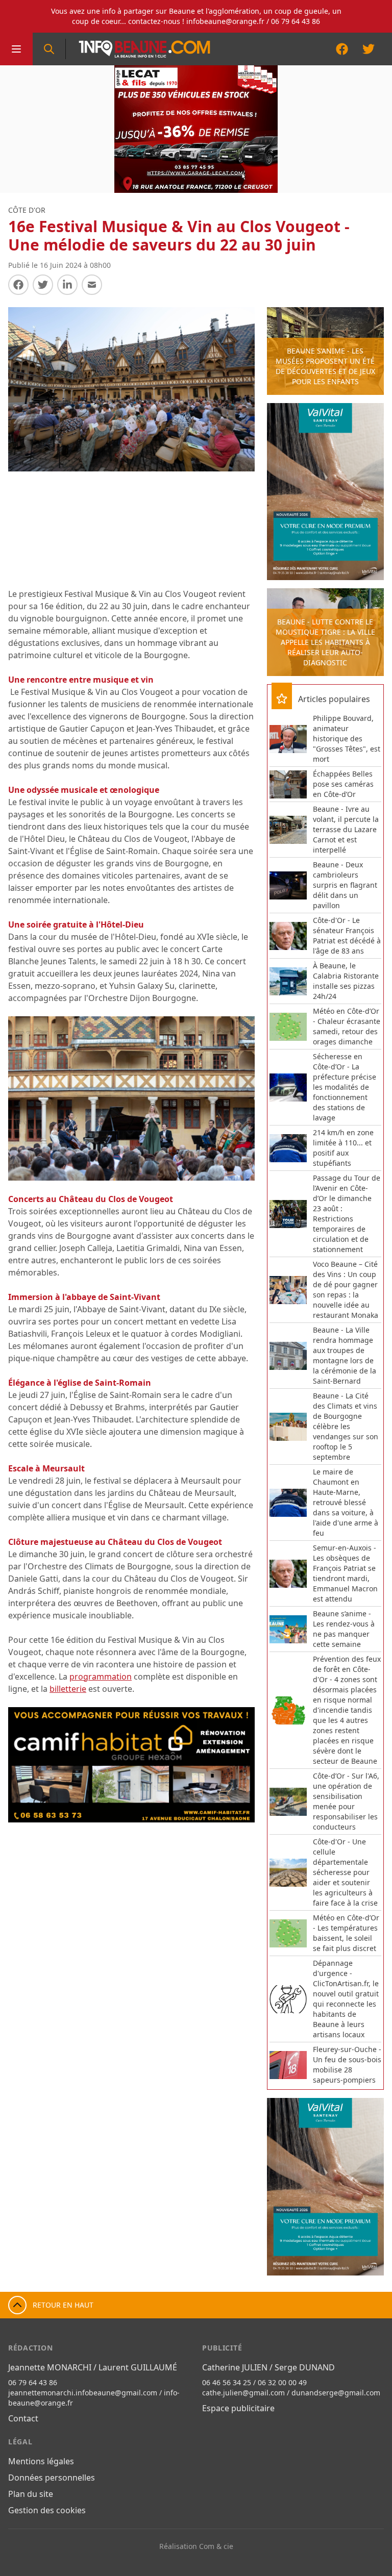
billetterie (68, 1689)
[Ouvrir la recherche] (49, 49)
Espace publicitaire (238, 2408)
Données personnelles (52, 2478)
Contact (23, 2418)
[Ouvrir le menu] (16, 49)
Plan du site (31, 2494)
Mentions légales (41, 2461)
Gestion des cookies (47, 2510)
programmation (101, 1677)
